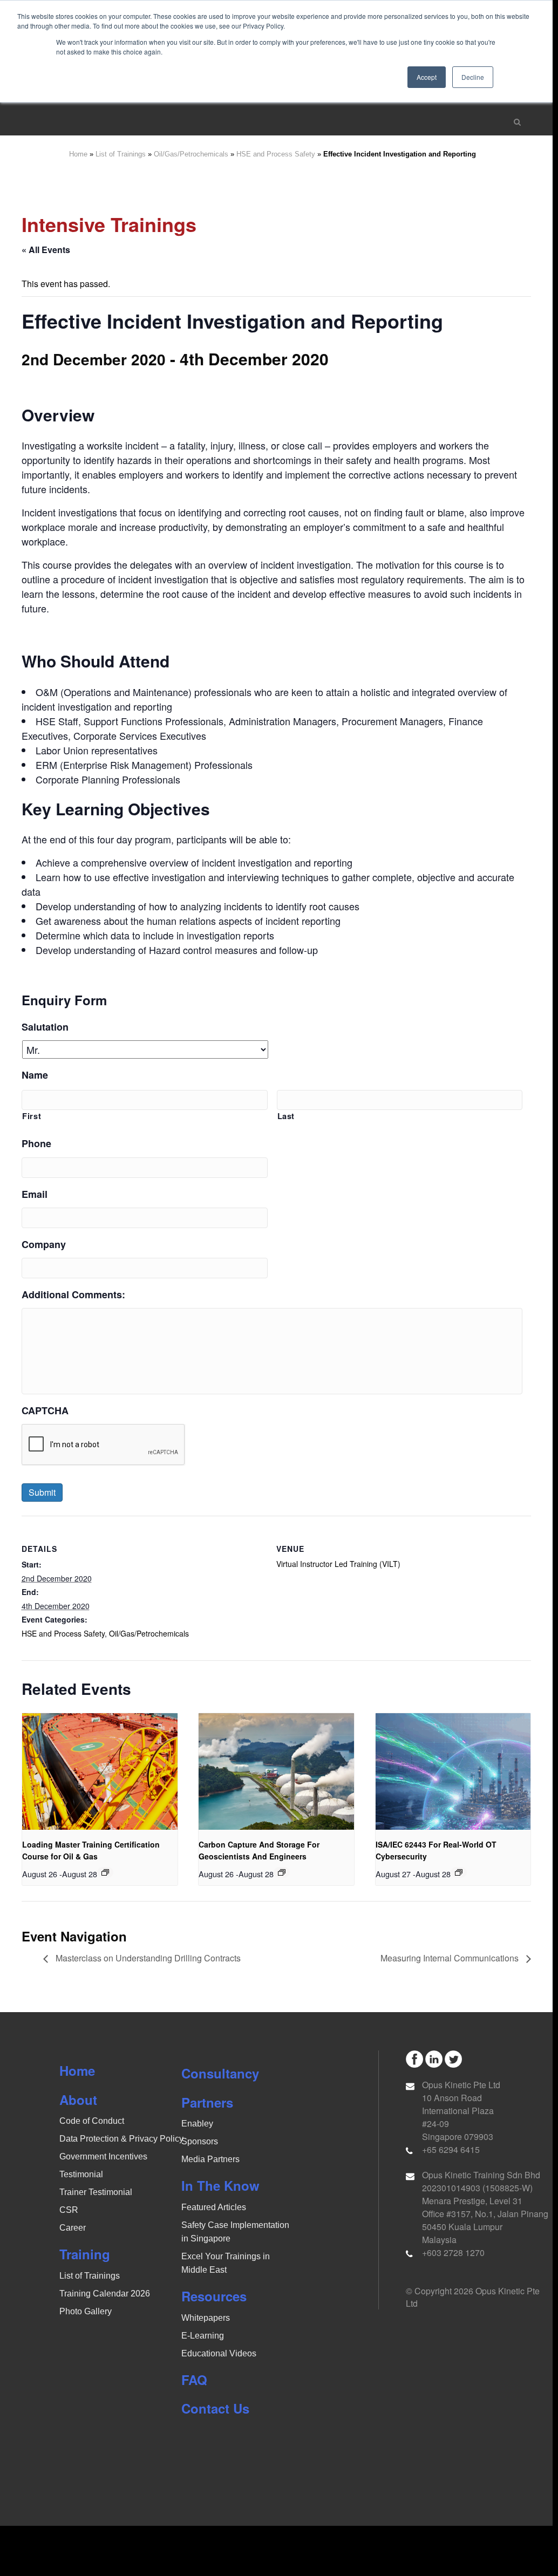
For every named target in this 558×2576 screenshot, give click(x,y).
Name (35, 1075)
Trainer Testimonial (96, 2192)
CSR (69, 2210)
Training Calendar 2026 (105, 2294)
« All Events (46, 250)
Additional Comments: (73, 1295)
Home (78, 154)
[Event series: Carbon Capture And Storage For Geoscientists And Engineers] (282, 1872)
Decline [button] (473, 77)
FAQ (194, 2380)
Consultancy (220, 2073)
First (32, 1116)
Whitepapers (206, 2318)
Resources (214, 2296)
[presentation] (100, 1771)
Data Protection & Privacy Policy (121, 2139)
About (78, 2100)
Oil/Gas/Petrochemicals (191, 154)
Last (286, 1116)
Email (35, 1194)
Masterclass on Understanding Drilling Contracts (147, 1958)
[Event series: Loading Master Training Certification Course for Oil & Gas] (105, 1872)
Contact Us (215, 2408)
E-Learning (203, 2336)
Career (73, 2228)
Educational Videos (219, 2353)
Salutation (45, 1027)
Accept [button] (427, 77)
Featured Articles (214, 2207)
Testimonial (81, 2174)
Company (44, 1245)
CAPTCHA (45, 1411)
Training (85, 2254)
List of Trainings (121, 154)
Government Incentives (103, 2156)
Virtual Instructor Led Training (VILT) (338, 1564)
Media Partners (210, 2159)
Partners (207, 2102)
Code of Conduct (92, 2121)
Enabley (197, 2124)
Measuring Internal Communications (451, 1958)
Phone (36, 1144)
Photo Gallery (86, 2311)
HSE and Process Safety (276, 154)
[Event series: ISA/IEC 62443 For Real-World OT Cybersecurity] (459, 1872)
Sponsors (200, 2141)
